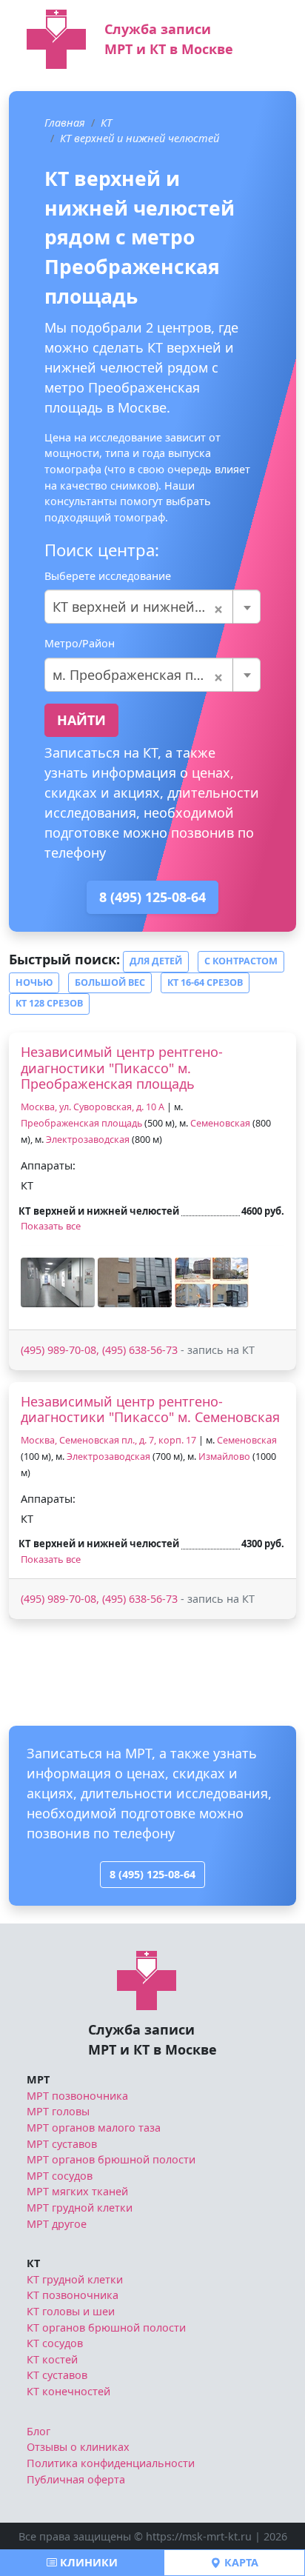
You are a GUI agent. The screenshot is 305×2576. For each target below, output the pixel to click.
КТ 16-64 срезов (205, 982)
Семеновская (220, 1123)
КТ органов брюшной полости (106, 2328)
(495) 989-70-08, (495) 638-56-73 (99, 1350)
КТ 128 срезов (49, 1003)
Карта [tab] (240, 2562)
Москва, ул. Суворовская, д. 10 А (93, 1107)
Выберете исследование (108, 576)
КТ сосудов (55, 2343)
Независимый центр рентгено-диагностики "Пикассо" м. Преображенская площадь (122, 1068)
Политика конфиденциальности (111, 2463)
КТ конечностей (68, 2391)
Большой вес (110, 982)
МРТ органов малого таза (94, 2128)
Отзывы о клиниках (78, 2447)
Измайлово (224, 1456)
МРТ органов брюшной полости (111, 2159)
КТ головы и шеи (71, 2311)
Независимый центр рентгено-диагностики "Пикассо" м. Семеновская (150, 1409)
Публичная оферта (76, 2479)
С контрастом (241, 961)
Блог (38, 2431)
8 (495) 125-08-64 (152, 897)
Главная (65, 123)
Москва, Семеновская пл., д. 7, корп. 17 (108, 1440)
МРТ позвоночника (77, 2096)
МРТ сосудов (60, 2176)
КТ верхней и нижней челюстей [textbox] (152, 607)
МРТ (38, 2079)
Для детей (156, 961)
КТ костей (52, 2359)
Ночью (34, 982)
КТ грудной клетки (75, 2279)
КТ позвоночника (73, 2295)
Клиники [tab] (87, 2562)
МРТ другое (57, 2224)
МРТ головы (58, 2111)
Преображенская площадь (81, 1123)
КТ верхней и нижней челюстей (140, 138)
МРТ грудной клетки (80, 2208)
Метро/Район (80, 643)
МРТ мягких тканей (77, 2191)
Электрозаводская (88, 1139)
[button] (58, 1282)
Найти (81, 720)
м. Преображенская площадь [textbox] (148, 675)
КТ (106, 123)
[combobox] (152, 607)
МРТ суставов (62, 2144)
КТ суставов (57, 2375)
